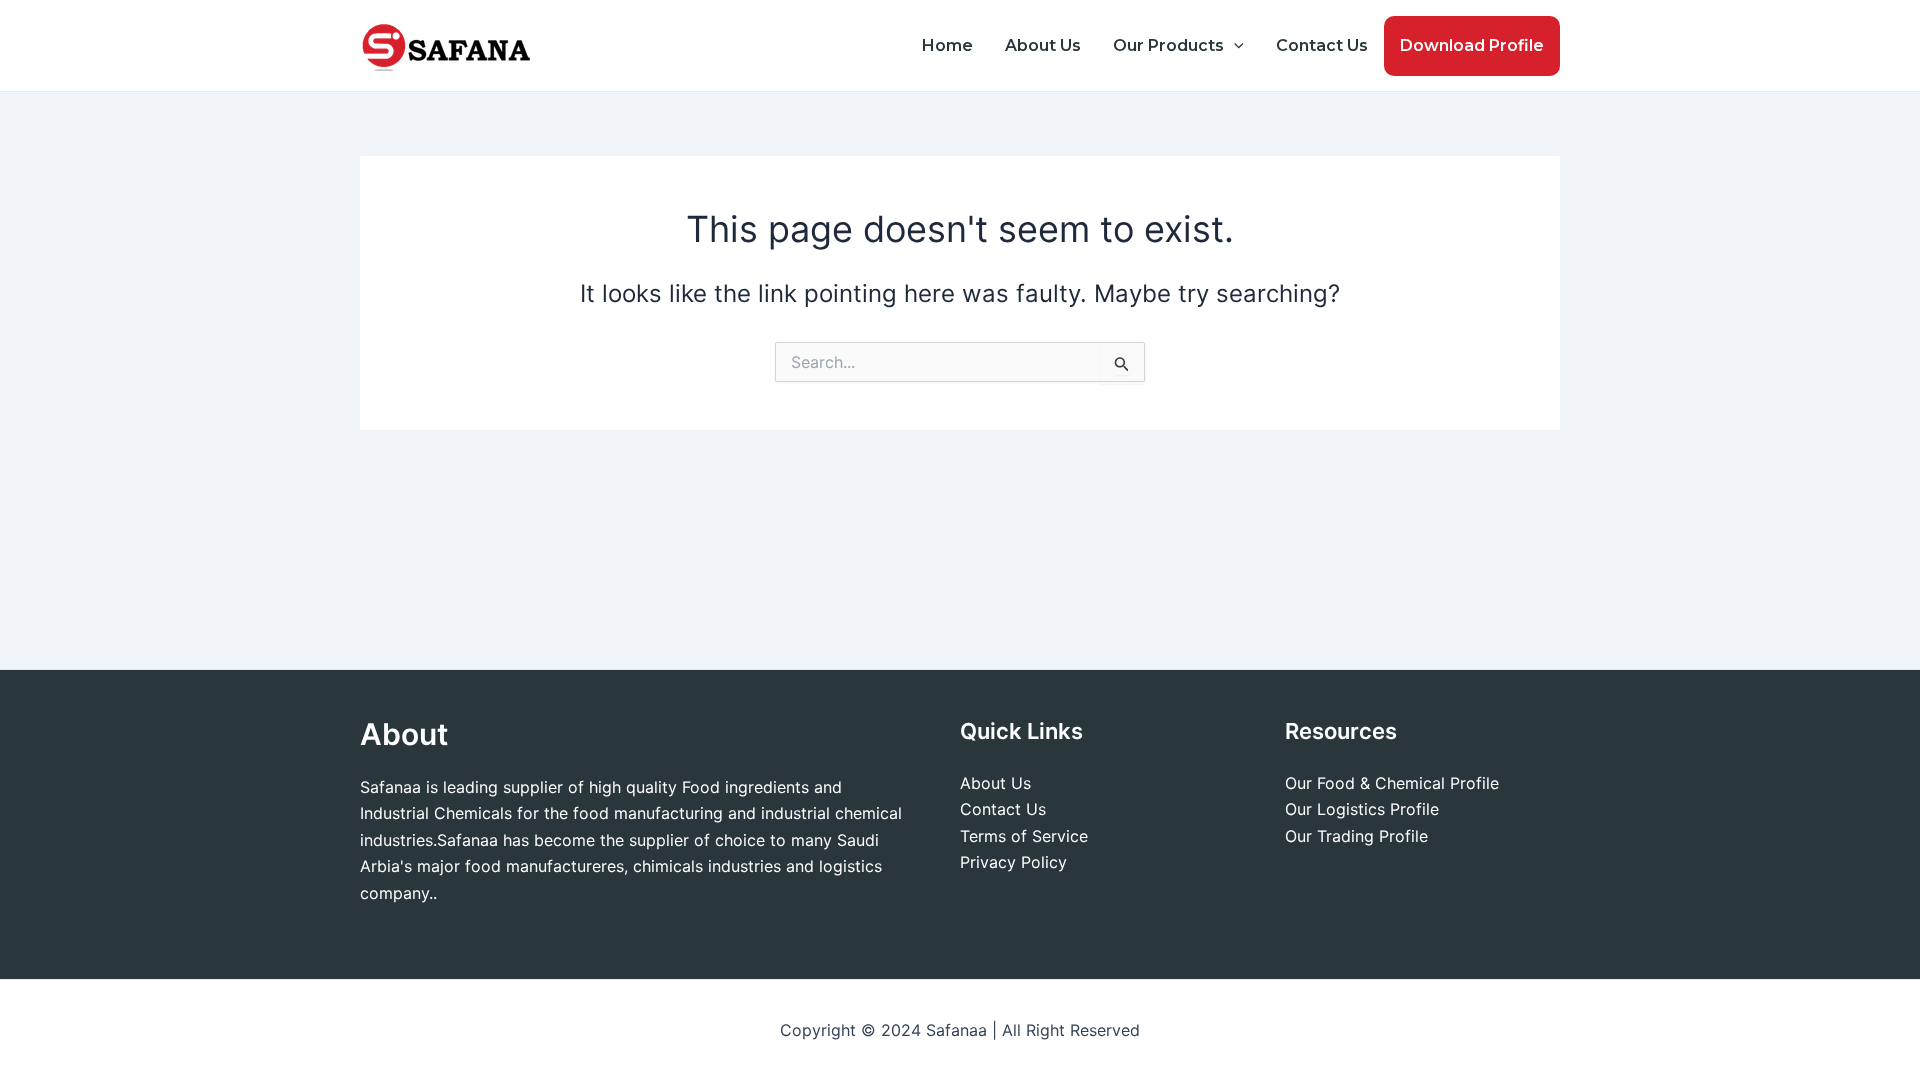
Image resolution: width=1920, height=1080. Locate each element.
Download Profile (1472, 45)
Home (947, 45)
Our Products (1168, 45)
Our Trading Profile (1356, 836)
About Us (1043, 45)
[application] (1234, 46)
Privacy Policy (1013, 862)
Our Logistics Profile (1362, 809)
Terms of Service (1024, 836)
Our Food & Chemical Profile (1392, 783)
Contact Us (1322, 45)
